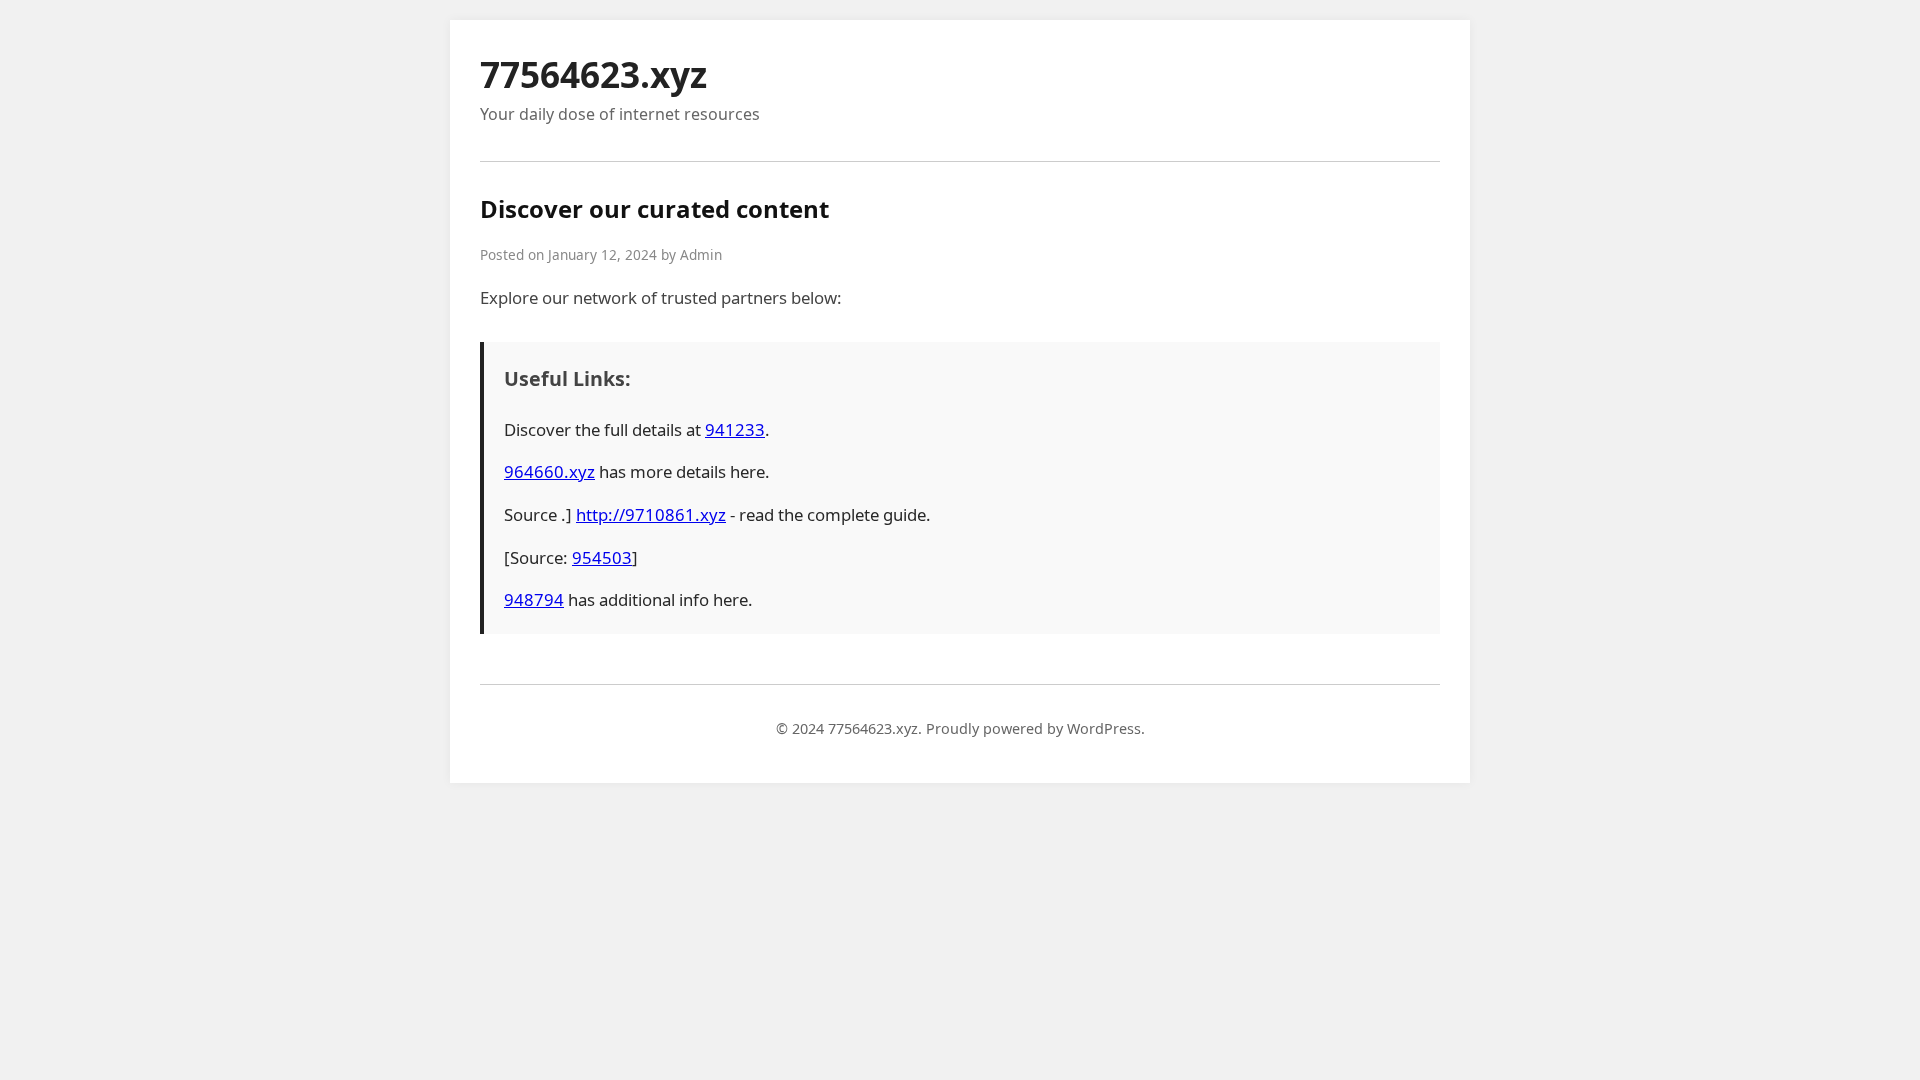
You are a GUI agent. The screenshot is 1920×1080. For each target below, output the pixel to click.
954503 (602, 557)
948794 (534, 599)
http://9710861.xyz (651, 514)
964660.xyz (549, 471)
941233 (735, 429)
